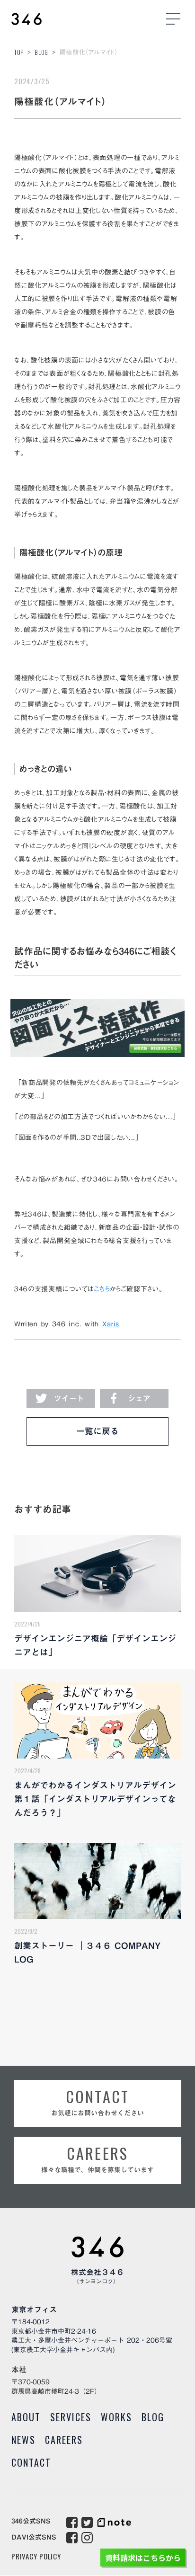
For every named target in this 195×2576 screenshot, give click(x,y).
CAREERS (64, 2440)
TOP (19, 52)
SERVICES (71, 2417)
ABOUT (26, 2417)
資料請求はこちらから (143, 2558)
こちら (102, 1289)
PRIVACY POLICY (36, 2556)
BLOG (41, 52)
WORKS (116, 2417)
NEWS (23, 2440)
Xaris (111, 1324)
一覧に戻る (97, 1431)
